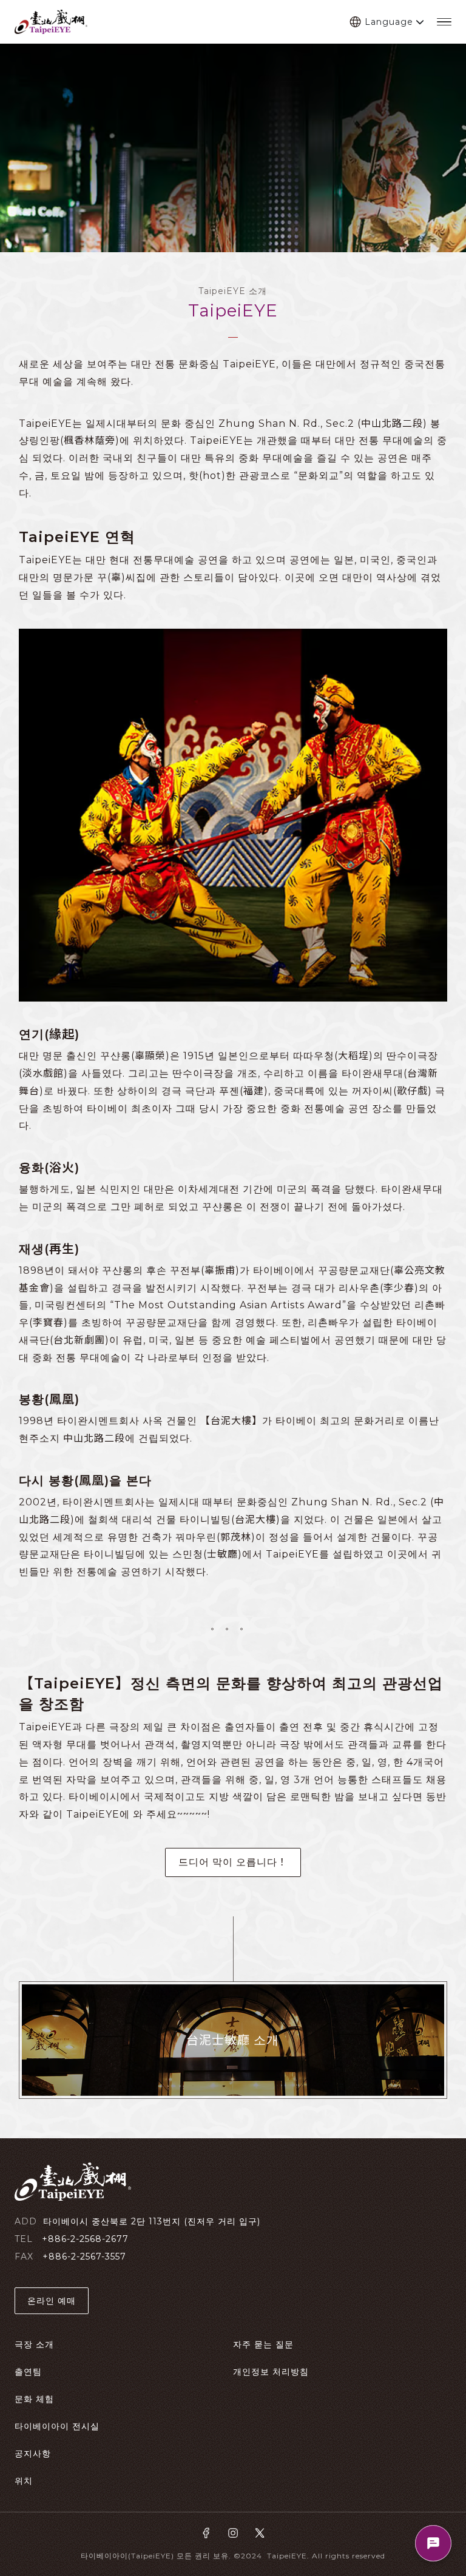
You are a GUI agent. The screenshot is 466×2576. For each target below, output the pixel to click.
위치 (24, 2481)
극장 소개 (34, 2344)
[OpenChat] (433, 2543)
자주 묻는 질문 (263, 2344)
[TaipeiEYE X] (260, 2534)
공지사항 (33, 2454)
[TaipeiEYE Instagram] (233, 2534)
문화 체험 (34, 2399)
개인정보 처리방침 (271, 2372)
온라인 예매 (52, 2301)
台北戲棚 (51, 22)
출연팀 (28, 2372)
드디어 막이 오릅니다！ (233, 1862)
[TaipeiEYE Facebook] (206, 2534)
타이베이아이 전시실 (57, 2426)
